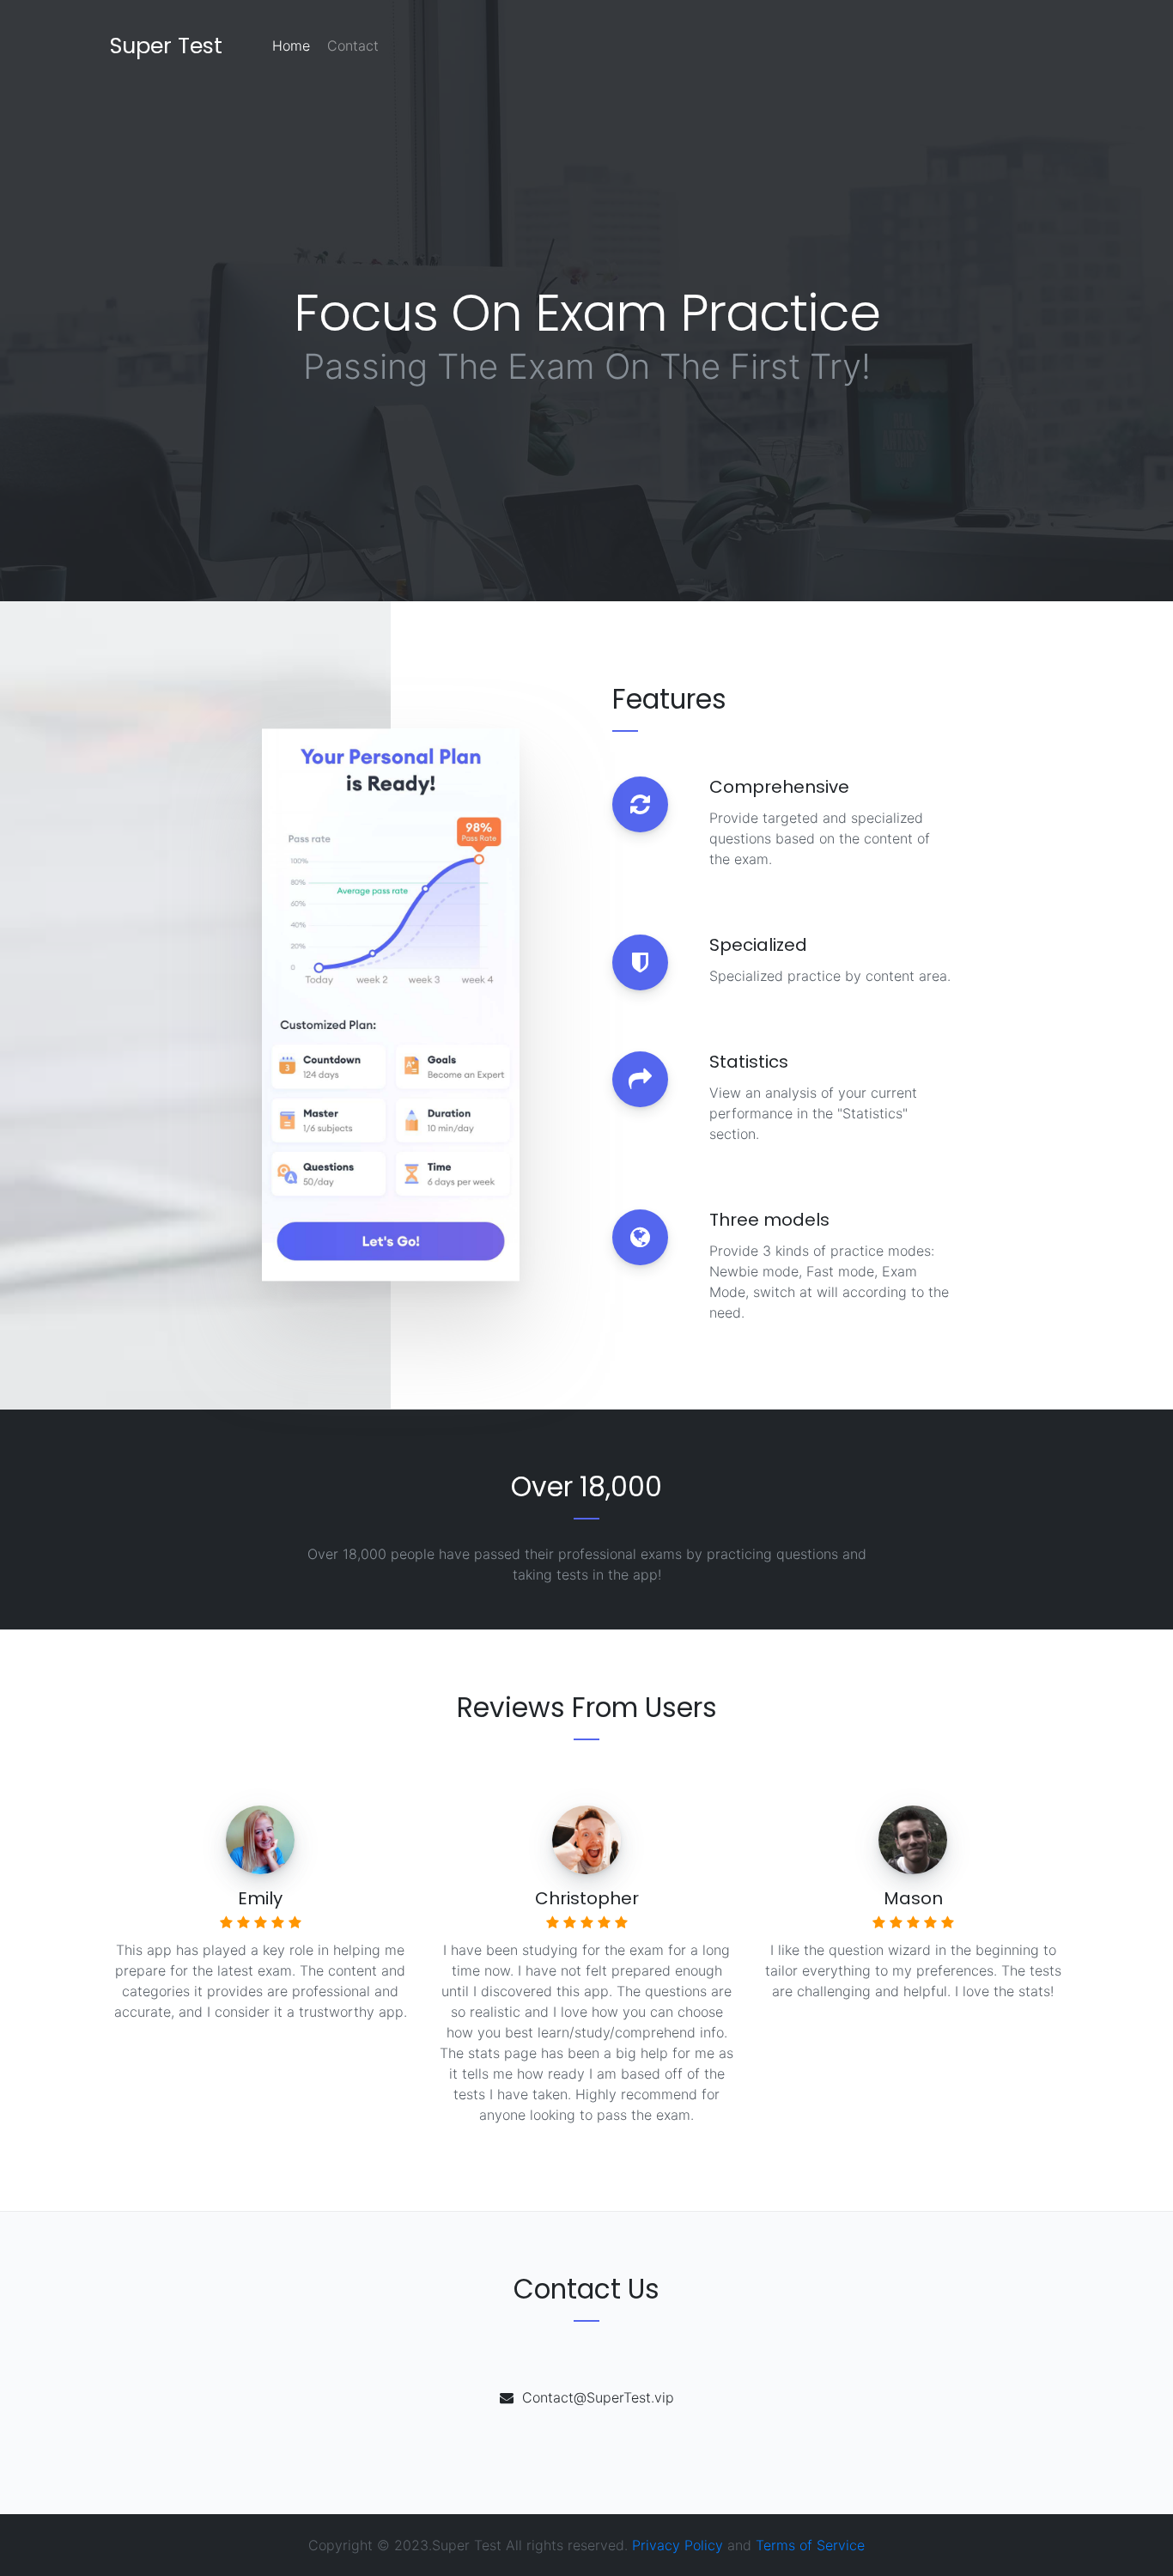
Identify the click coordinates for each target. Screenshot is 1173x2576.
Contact (353, 46)
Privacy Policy (678, 2545)
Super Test (166, 46)
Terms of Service (810, 2545)
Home (291, 46)
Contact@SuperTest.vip (598, 2397)
